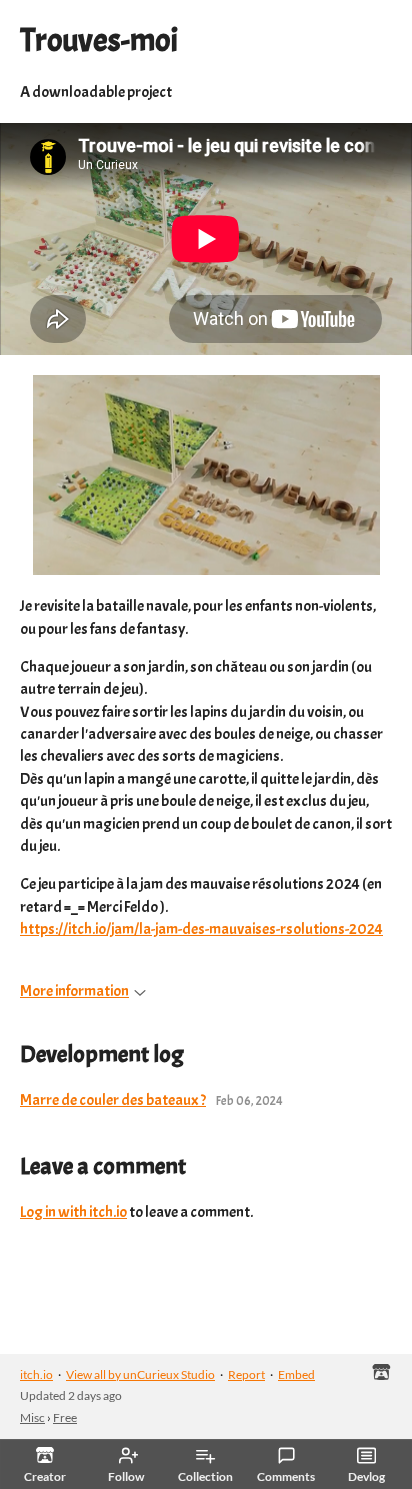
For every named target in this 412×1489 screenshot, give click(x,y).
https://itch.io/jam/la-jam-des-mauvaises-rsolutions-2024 (201, 929)
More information (74, 991)
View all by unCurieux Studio (140, 1374)
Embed (296, 1374)
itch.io (36, 1374)
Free (65, 1417)
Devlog (366, 1476)
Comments (286, 1476)
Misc (32, 1417)
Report (246, 1374)
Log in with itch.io (73, 1212)
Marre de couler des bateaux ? (113, 1100)
